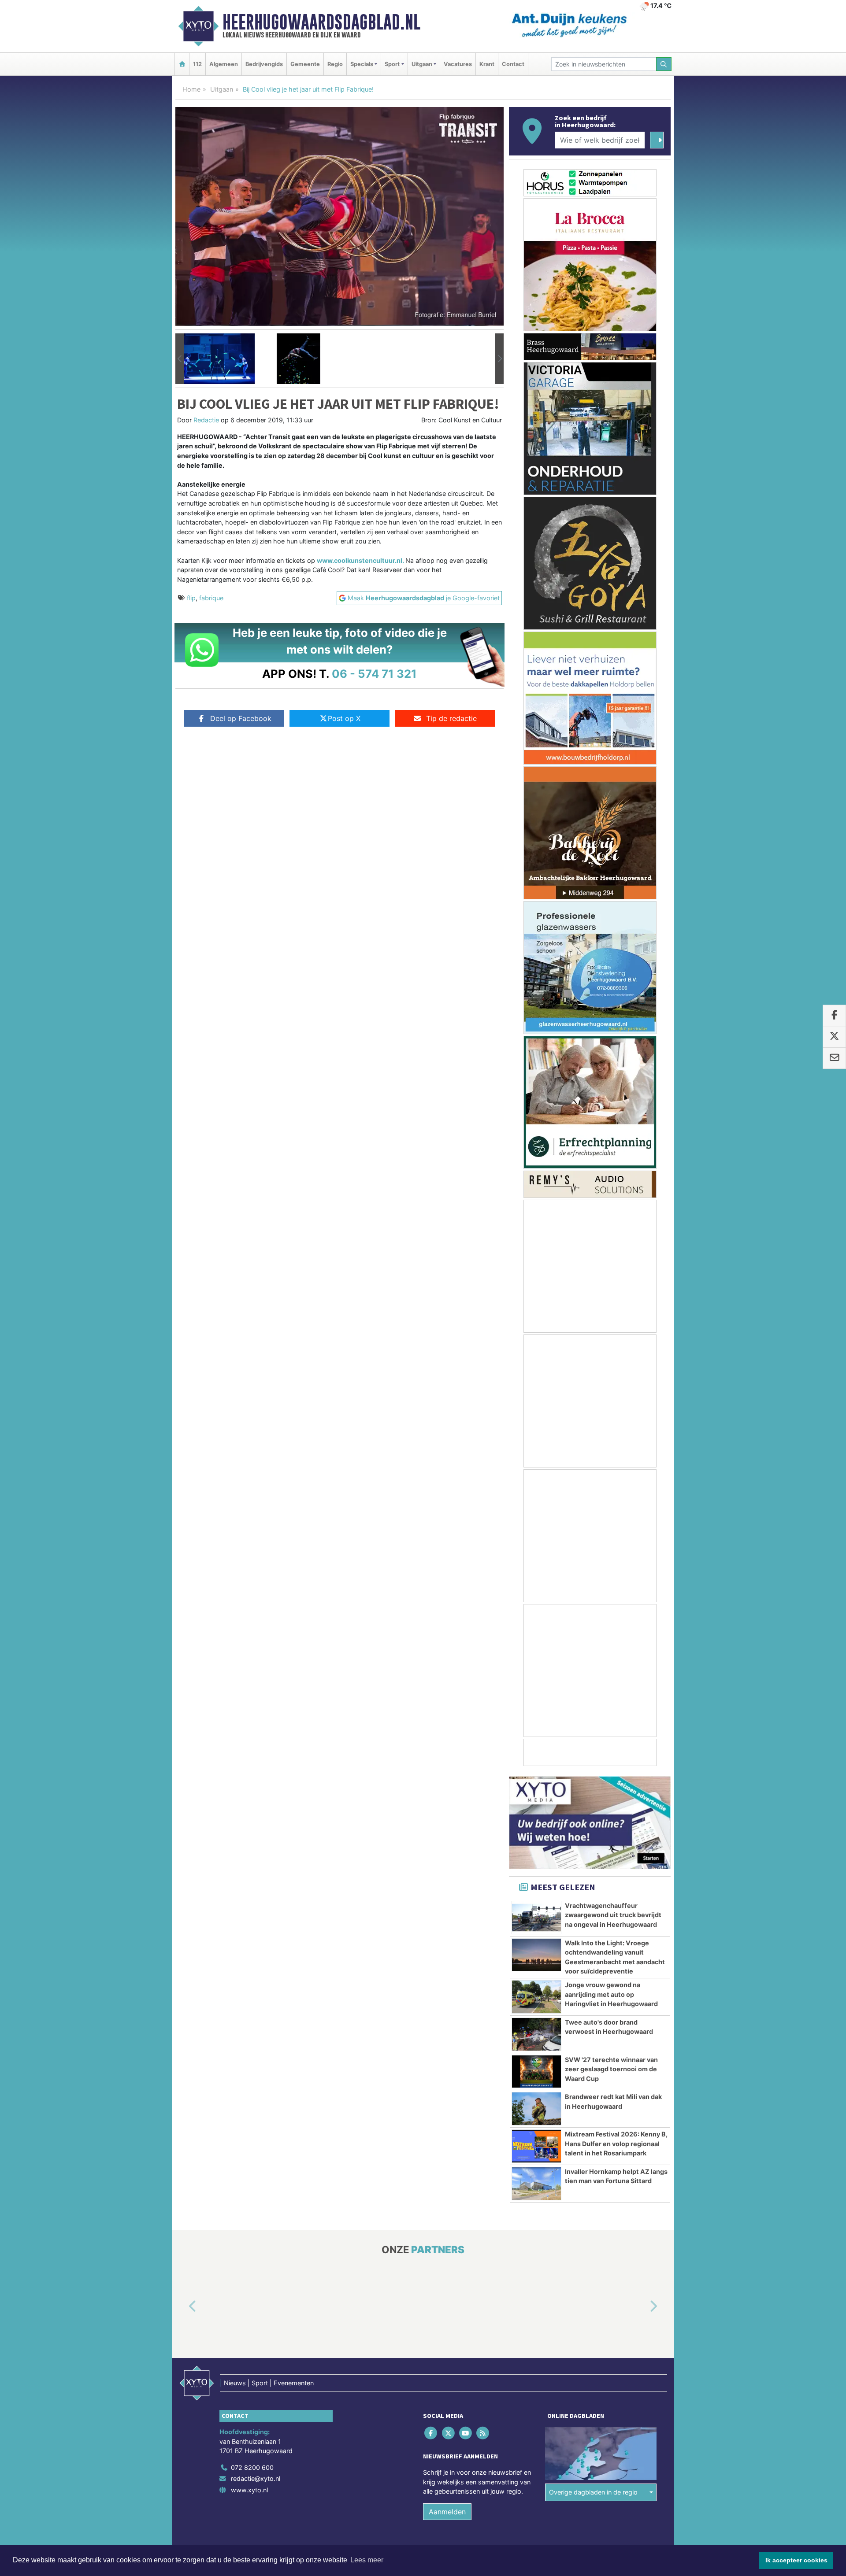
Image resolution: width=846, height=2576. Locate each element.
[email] (834, 1058)
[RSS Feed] (484, 2433)
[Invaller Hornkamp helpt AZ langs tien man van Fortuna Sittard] (536, 2184)
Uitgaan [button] (422, 64)
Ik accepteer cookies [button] (796, 2560)
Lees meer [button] (367, 2560)
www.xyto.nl (249, 2490)
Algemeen (224, 64)
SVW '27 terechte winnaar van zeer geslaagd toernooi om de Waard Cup (611, 2069)
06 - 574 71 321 (374, 674)
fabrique (211, 598)
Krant (487, 64)
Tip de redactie (451, 718)
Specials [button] (362, 64)
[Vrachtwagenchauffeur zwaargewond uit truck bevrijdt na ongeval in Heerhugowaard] (536, 1918)
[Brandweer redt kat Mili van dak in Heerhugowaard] (536, 2109)
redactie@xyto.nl (256, 2478)
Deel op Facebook (241, 718)
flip (191, 598)
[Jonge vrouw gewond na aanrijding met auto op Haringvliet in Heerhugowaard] (536, 1997)
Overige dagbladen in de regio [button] (593, 2492)
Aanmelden (447, 2512)
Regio (335, 64)
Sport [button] (392, 64)
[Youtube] (466, 2433)
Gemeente (305, 64)
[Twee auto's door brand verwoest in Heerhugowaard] (536, 2034)
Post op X (344, 718)
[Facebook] (432, 2433)
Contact (513, 64)
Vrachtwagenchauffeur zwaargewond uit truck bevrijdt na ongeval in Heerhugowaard (613, 1915)
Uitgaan (222, 89)
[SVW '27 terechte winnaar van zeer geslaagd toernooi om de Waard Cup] (536, 2072)
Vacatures (458, 64)
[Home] (182, 64)
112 (197, 64)
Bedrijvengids (264, 64)
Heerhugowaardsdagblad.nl (321, 22)
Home (191, 89)
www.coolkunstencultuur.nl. (361, 560)
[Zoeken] (664, 64)
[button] (180, 359)
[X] (449, 2433)
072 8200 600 (252, 2467)
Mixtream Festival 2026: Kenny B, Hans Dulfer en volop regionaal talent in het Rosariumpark (616, 2144)
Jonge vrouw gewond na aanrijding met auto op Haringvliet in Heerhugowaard (611, 1994)
